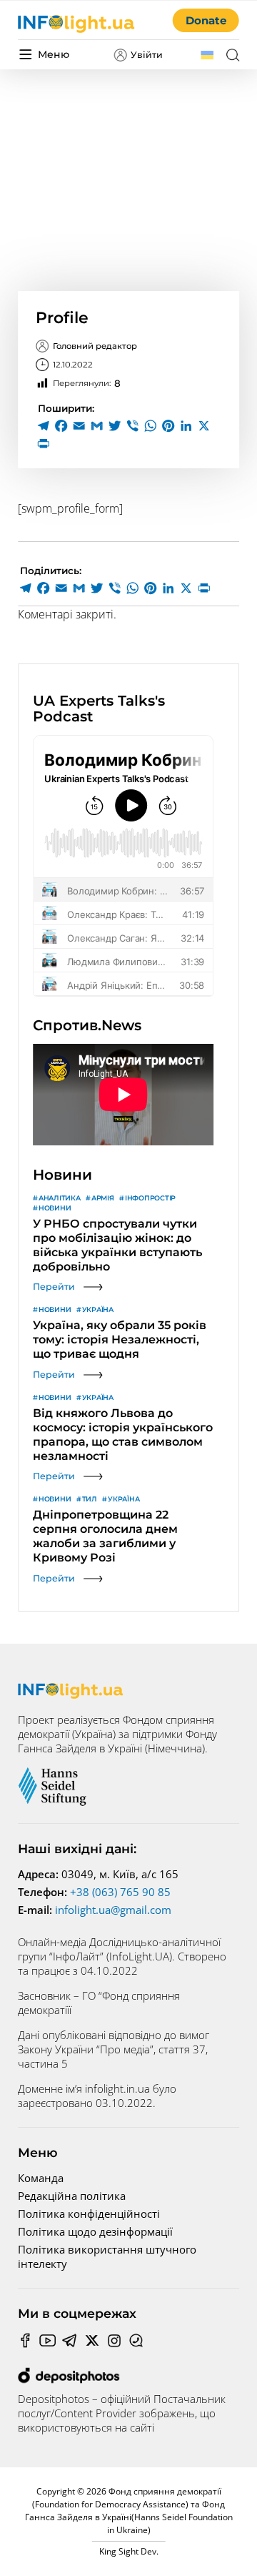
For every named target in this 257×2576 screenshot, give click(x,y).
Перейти (54, 1287)
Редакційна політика (72, 2196)
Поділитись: (51, 571)
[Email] (79, 426)
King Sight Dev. (129, 2551)
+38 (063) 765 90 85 (120, 1892)
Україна (98, 1309)
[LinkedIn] (186, 426)
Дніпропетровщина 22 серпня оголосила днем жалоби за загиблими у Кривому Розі (105, 1536)
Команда (41, 2178)
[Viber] (132, 426)
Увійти (147, 55)
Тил (90, 1499)
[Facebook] (61, 426)
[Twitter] (115, 426)
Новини (55, 1208)
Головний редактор (95, 346)
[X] (204, 426)
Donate (206, 20)
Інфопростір (150, 1198)
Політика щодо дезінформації (95, 2231)
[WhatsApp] (150, 426)
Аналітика (60, 1198)
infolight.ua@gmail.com (113, 1910)
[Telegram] (43, 426)
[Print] (43, 444)
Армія (103, 1198)
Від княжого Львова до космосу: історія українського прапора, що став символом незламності (123, 1435)
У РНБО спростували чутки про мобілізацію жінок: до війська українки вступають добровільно (117, 1245)
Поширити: (66, 408)
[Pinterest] (168, 426)
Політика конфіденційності (89, 2214)
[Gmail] (97, 426)
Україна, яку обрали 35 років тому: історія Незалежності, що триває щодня (120, 1339)
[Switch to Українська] (207, 55)
